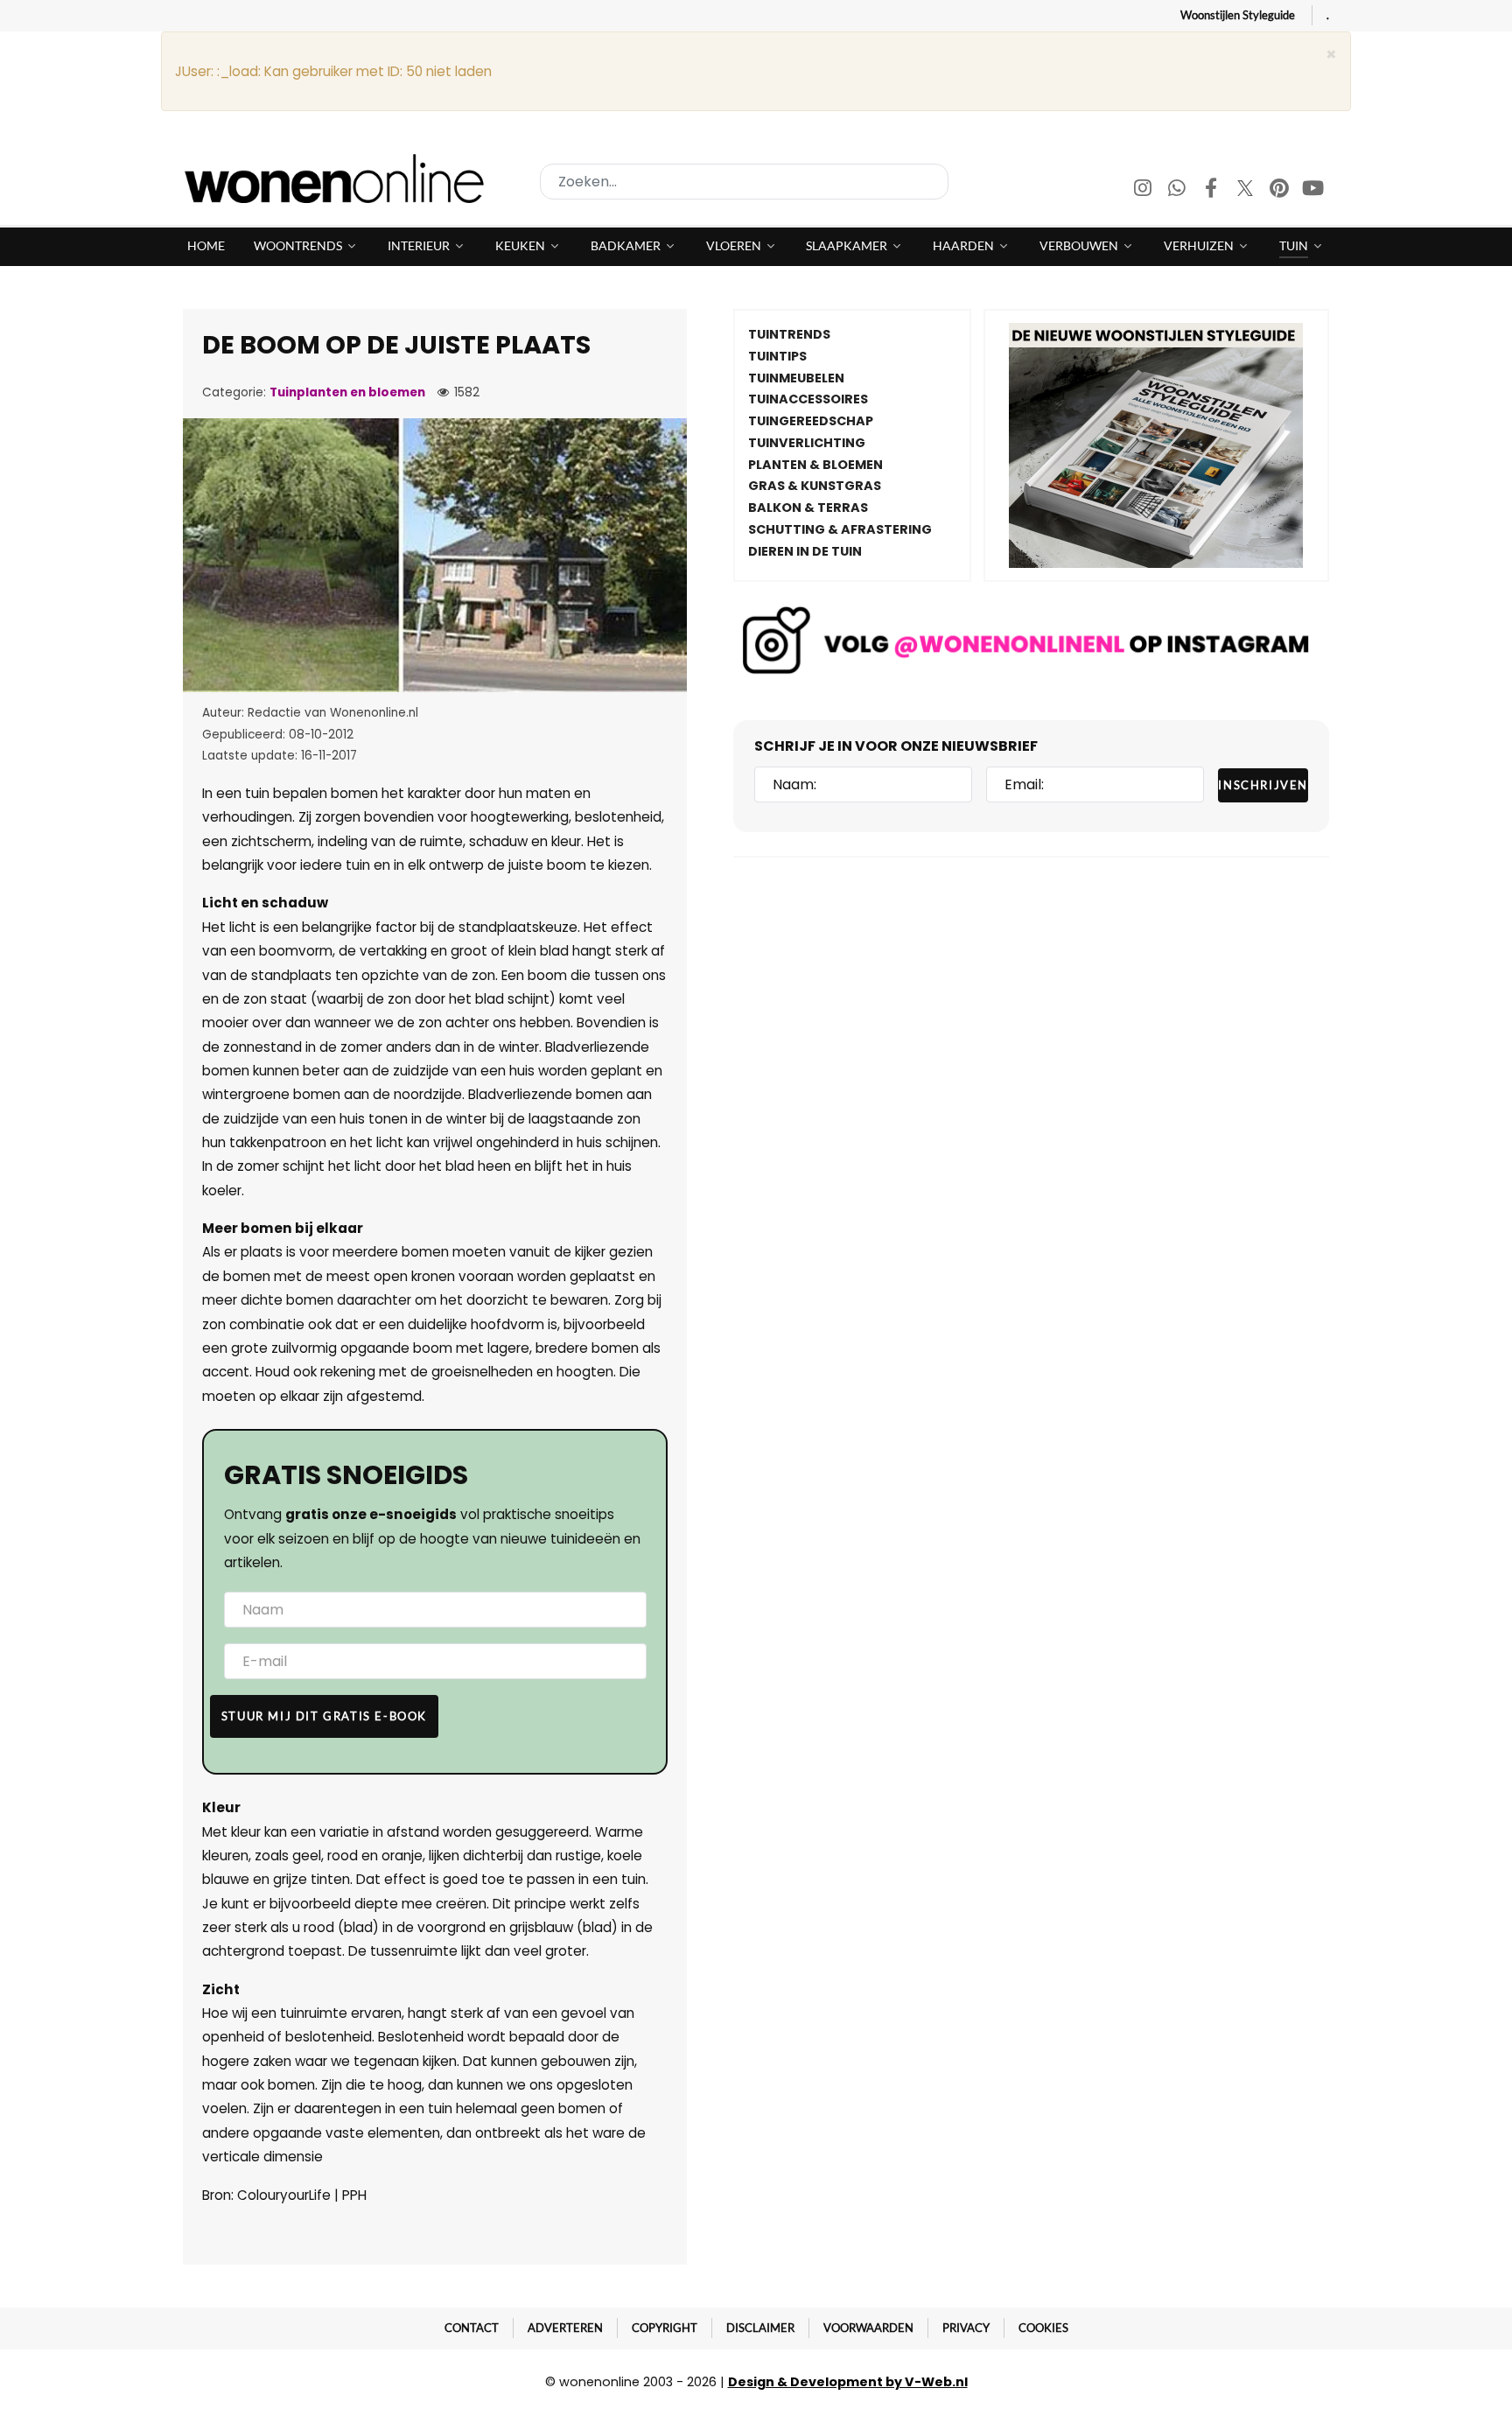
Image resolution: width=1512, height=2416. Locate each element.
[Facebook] (1212, 190)
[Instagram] (1144, 190)
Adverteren (565, 2328)
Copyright (665, 2328)
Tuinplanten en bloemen (347, 392)
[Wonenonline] (339, 179)
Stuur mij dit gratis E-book (324, 1716)
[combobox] (744, 182)
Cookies (1043, 2328)
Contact (472, 2328)
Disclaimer (760, 2328)
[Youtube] (1313, 190)
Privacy (966, 2328)
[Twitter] (1246, 190)
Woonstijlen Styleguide (1238, 15)
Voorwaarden (868, 2328)
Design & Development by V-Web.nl (848, 2382)
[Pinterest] (1281, 190)
